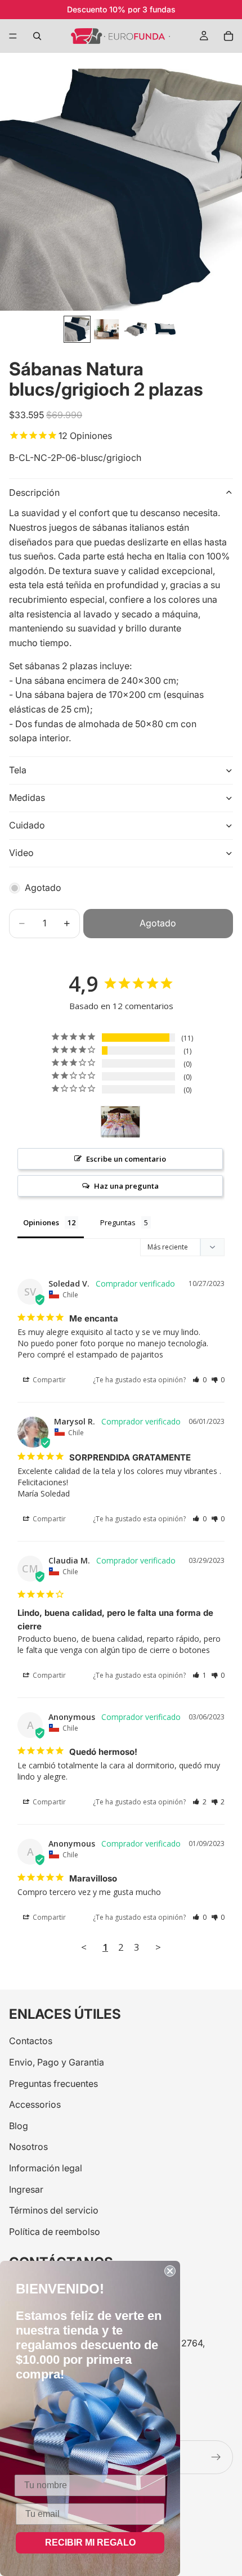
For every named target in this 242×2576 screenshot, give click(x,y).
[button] (200, 1380)
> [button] (158, 1947)
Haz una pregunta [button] (126, 1186)
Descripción (34, 492)
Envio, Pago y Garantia (57, 2062)
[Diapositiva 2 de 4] (106, 329)
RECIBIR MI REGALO (90, 2543)
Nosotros (28, 2147)
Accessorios (35, 2105)
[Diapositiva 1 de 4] (77, 329)
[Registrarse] (216, 2457)
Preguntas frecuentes (53, 2084)
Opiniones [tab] (41, 1222)
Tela (18, 770)
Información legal (46, 2168)
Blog (19, 2126)
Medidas (27, 798)
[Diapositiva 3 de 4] (136, 329)
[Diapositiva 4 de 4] (165, 329)
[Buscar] (37, 36)
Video (21, 853)
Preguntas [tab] (118, 1222)
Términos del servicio (54, 2211)
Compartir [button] (48, 1380)
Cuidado (27, 825)
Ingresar (26, 2189)
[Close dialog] (170, 2271)
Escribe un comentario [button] (126, 1159)
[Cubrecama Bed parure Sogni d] (120, 1122)
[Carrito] (228, 36)
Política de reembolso (55, 2232)
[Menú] (13, 36)
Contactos (31, 2041)
